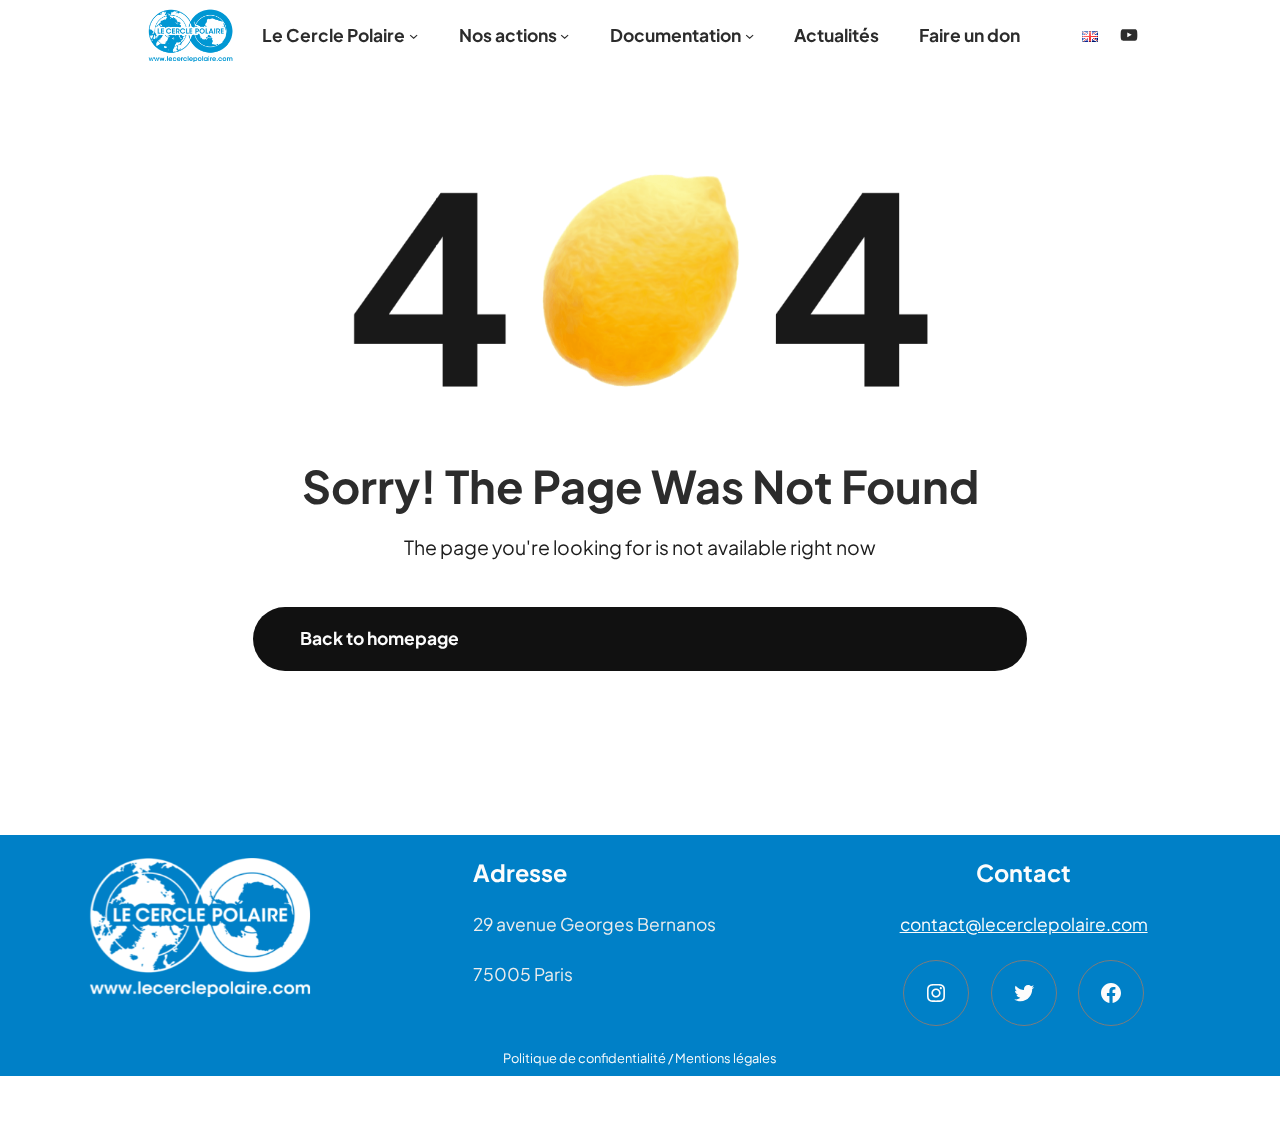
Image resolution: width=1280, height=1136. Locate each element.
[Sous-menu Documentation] (749, 34)
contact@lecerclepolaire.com (1024, 924)
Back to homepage (379, 638)
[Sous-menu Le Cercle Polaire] (413, 34)
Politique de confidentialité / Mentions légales (640, 1058)
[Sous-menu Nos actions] (564, 34)
